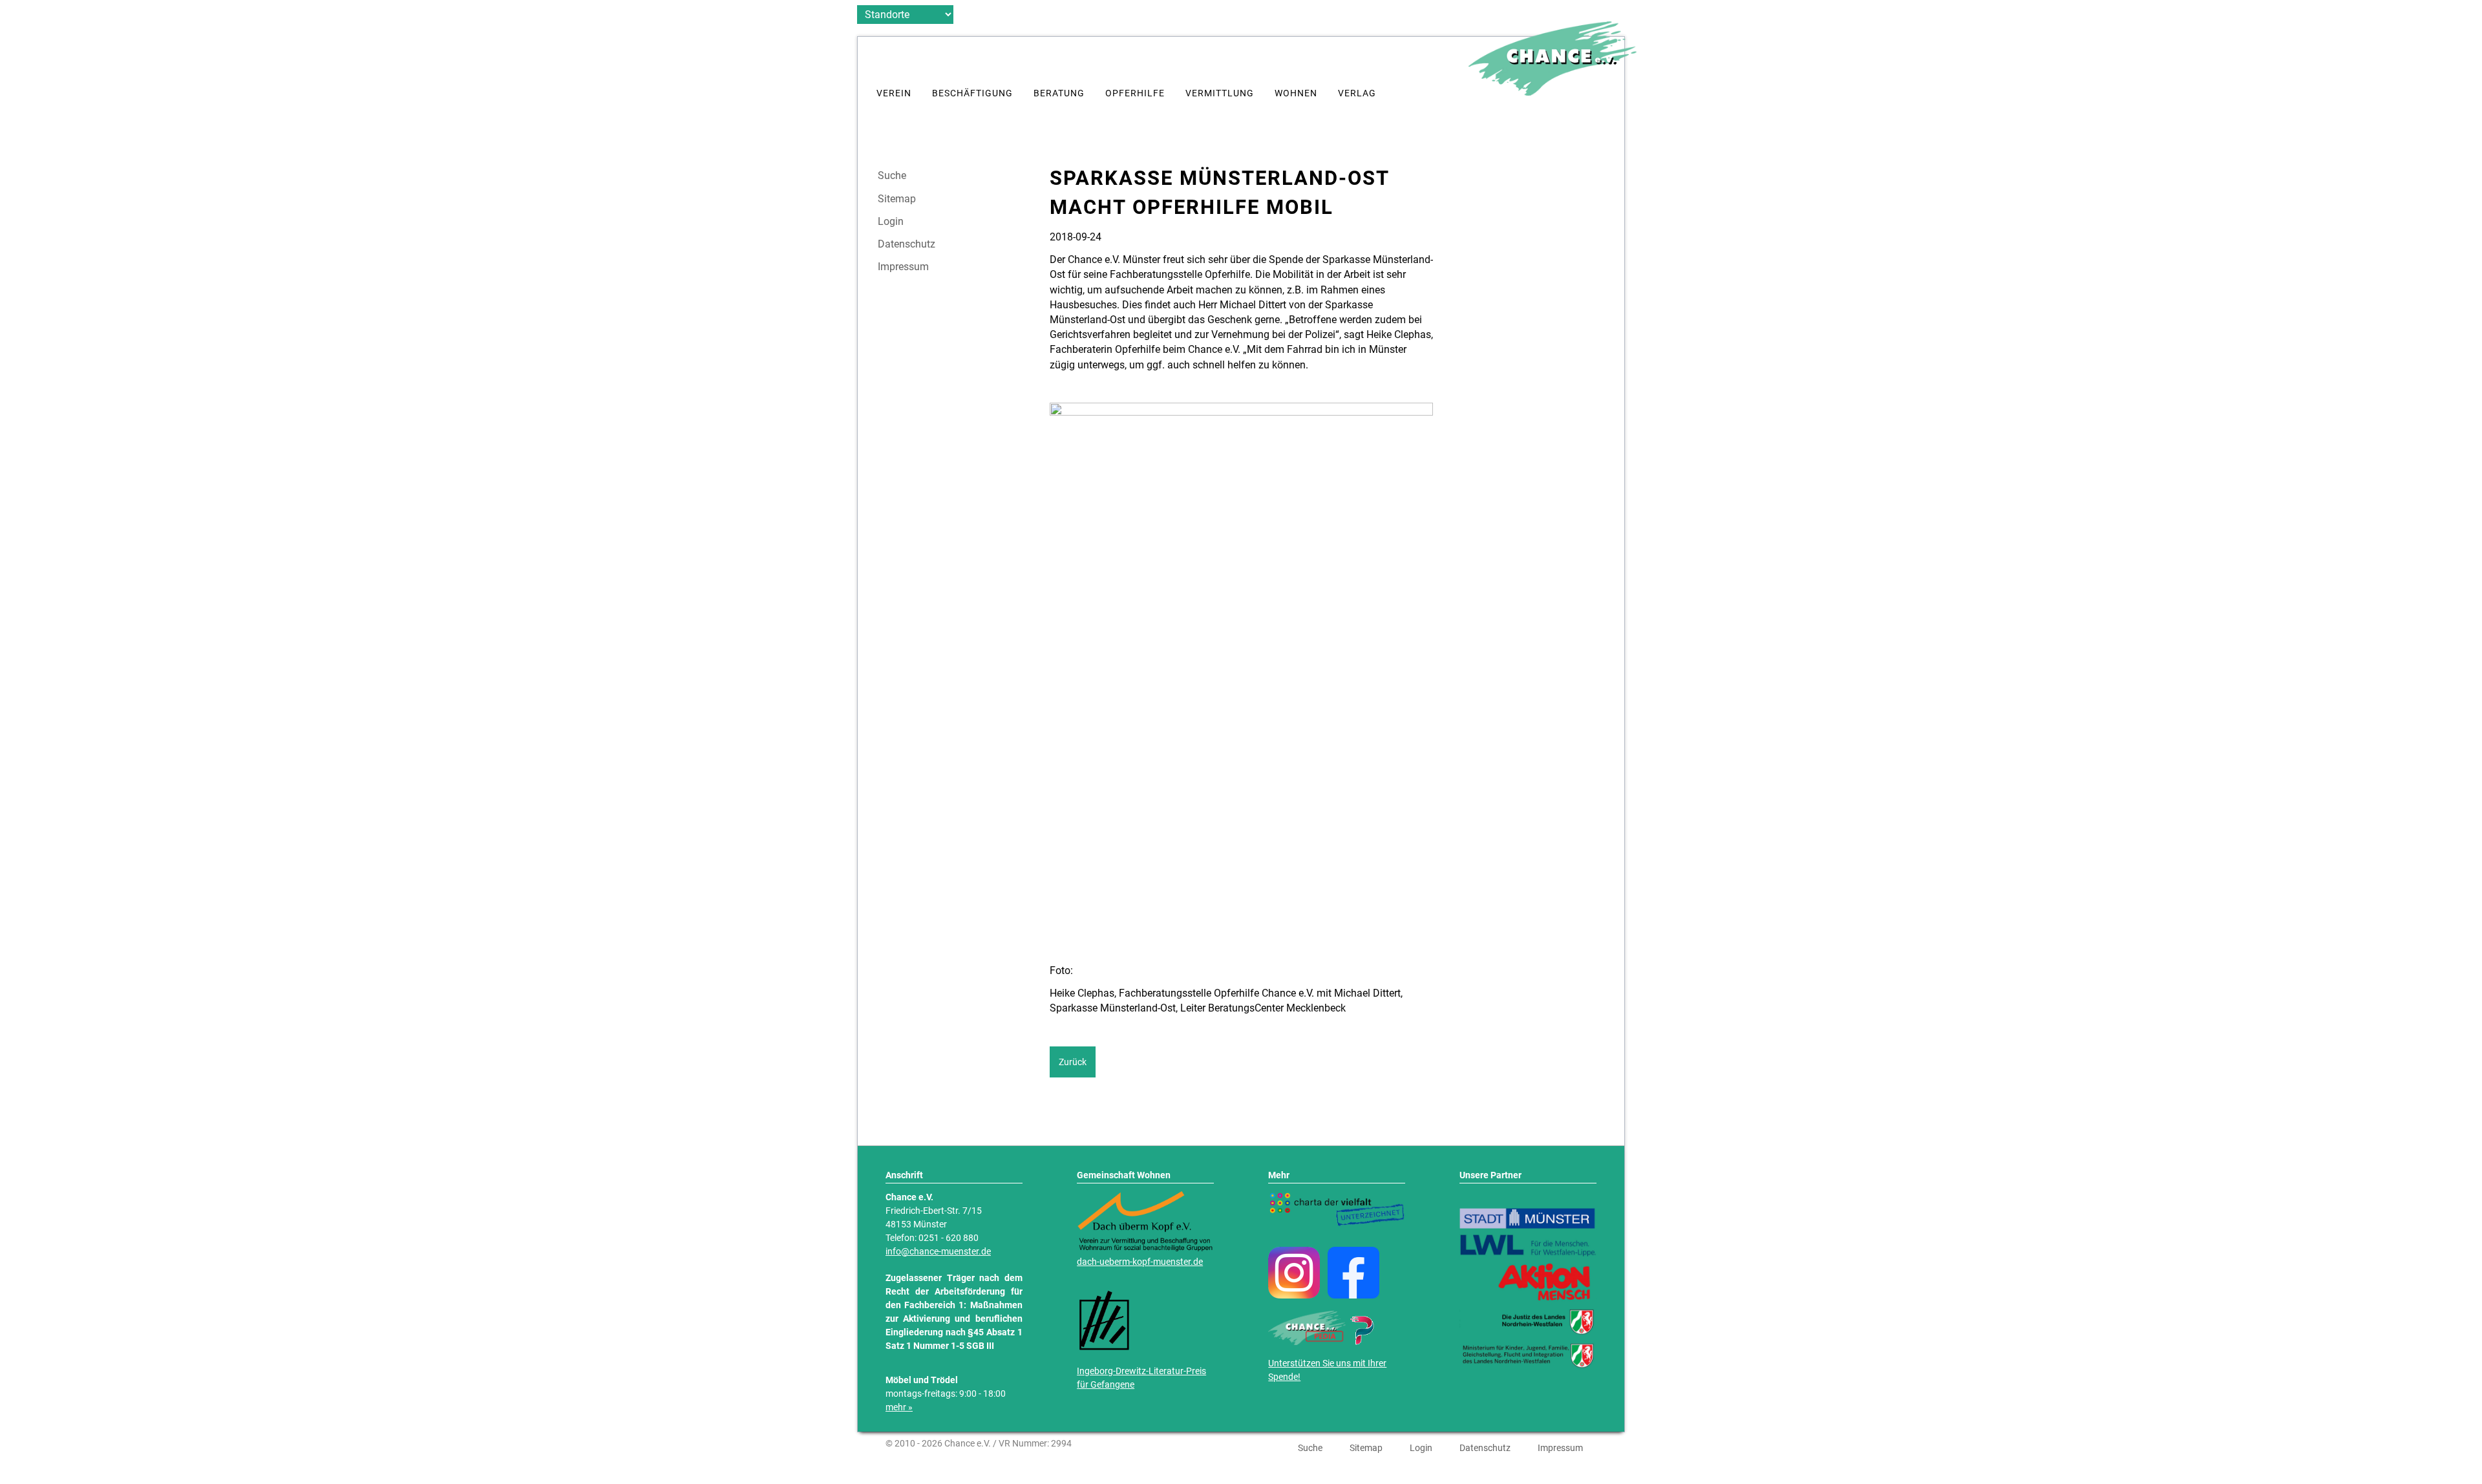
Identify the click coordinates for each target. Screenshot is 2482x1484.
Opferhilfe (1135, 93)
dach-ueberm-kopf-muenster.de (1140, 1262)
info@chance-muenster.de (938, 1252)
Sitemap (897, 199)
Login (891, 222)
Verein (894, 93)
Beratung (1059, 93)
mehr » (899, 1407)
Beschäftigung (972, 93)
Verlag (1357, 93)
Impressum (903, 267)
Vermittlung (1220, 93)
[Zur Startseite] (1553, 92)
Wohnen (1296, 93)
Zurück (1073, 1062)
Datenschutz (907, 244)
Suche (892, 176)
